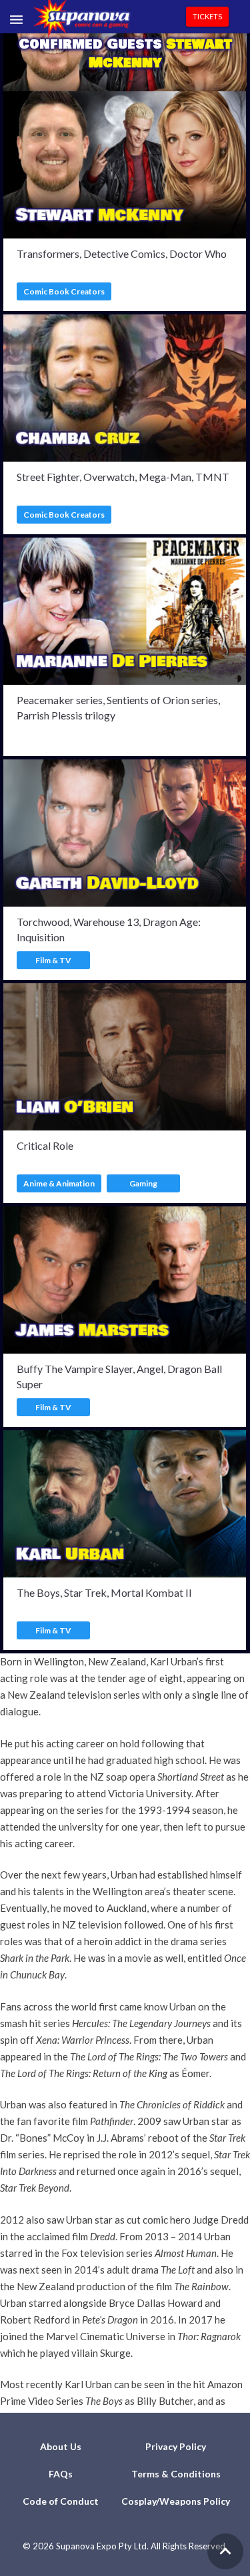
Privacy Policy (176, 2446)
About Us (61, 2446)
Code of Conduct (61, 2501)
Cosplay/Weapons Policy (176, 2501)
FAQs (61, 2474)
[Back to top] (225, 2551)
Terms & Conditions (176, 2474)
